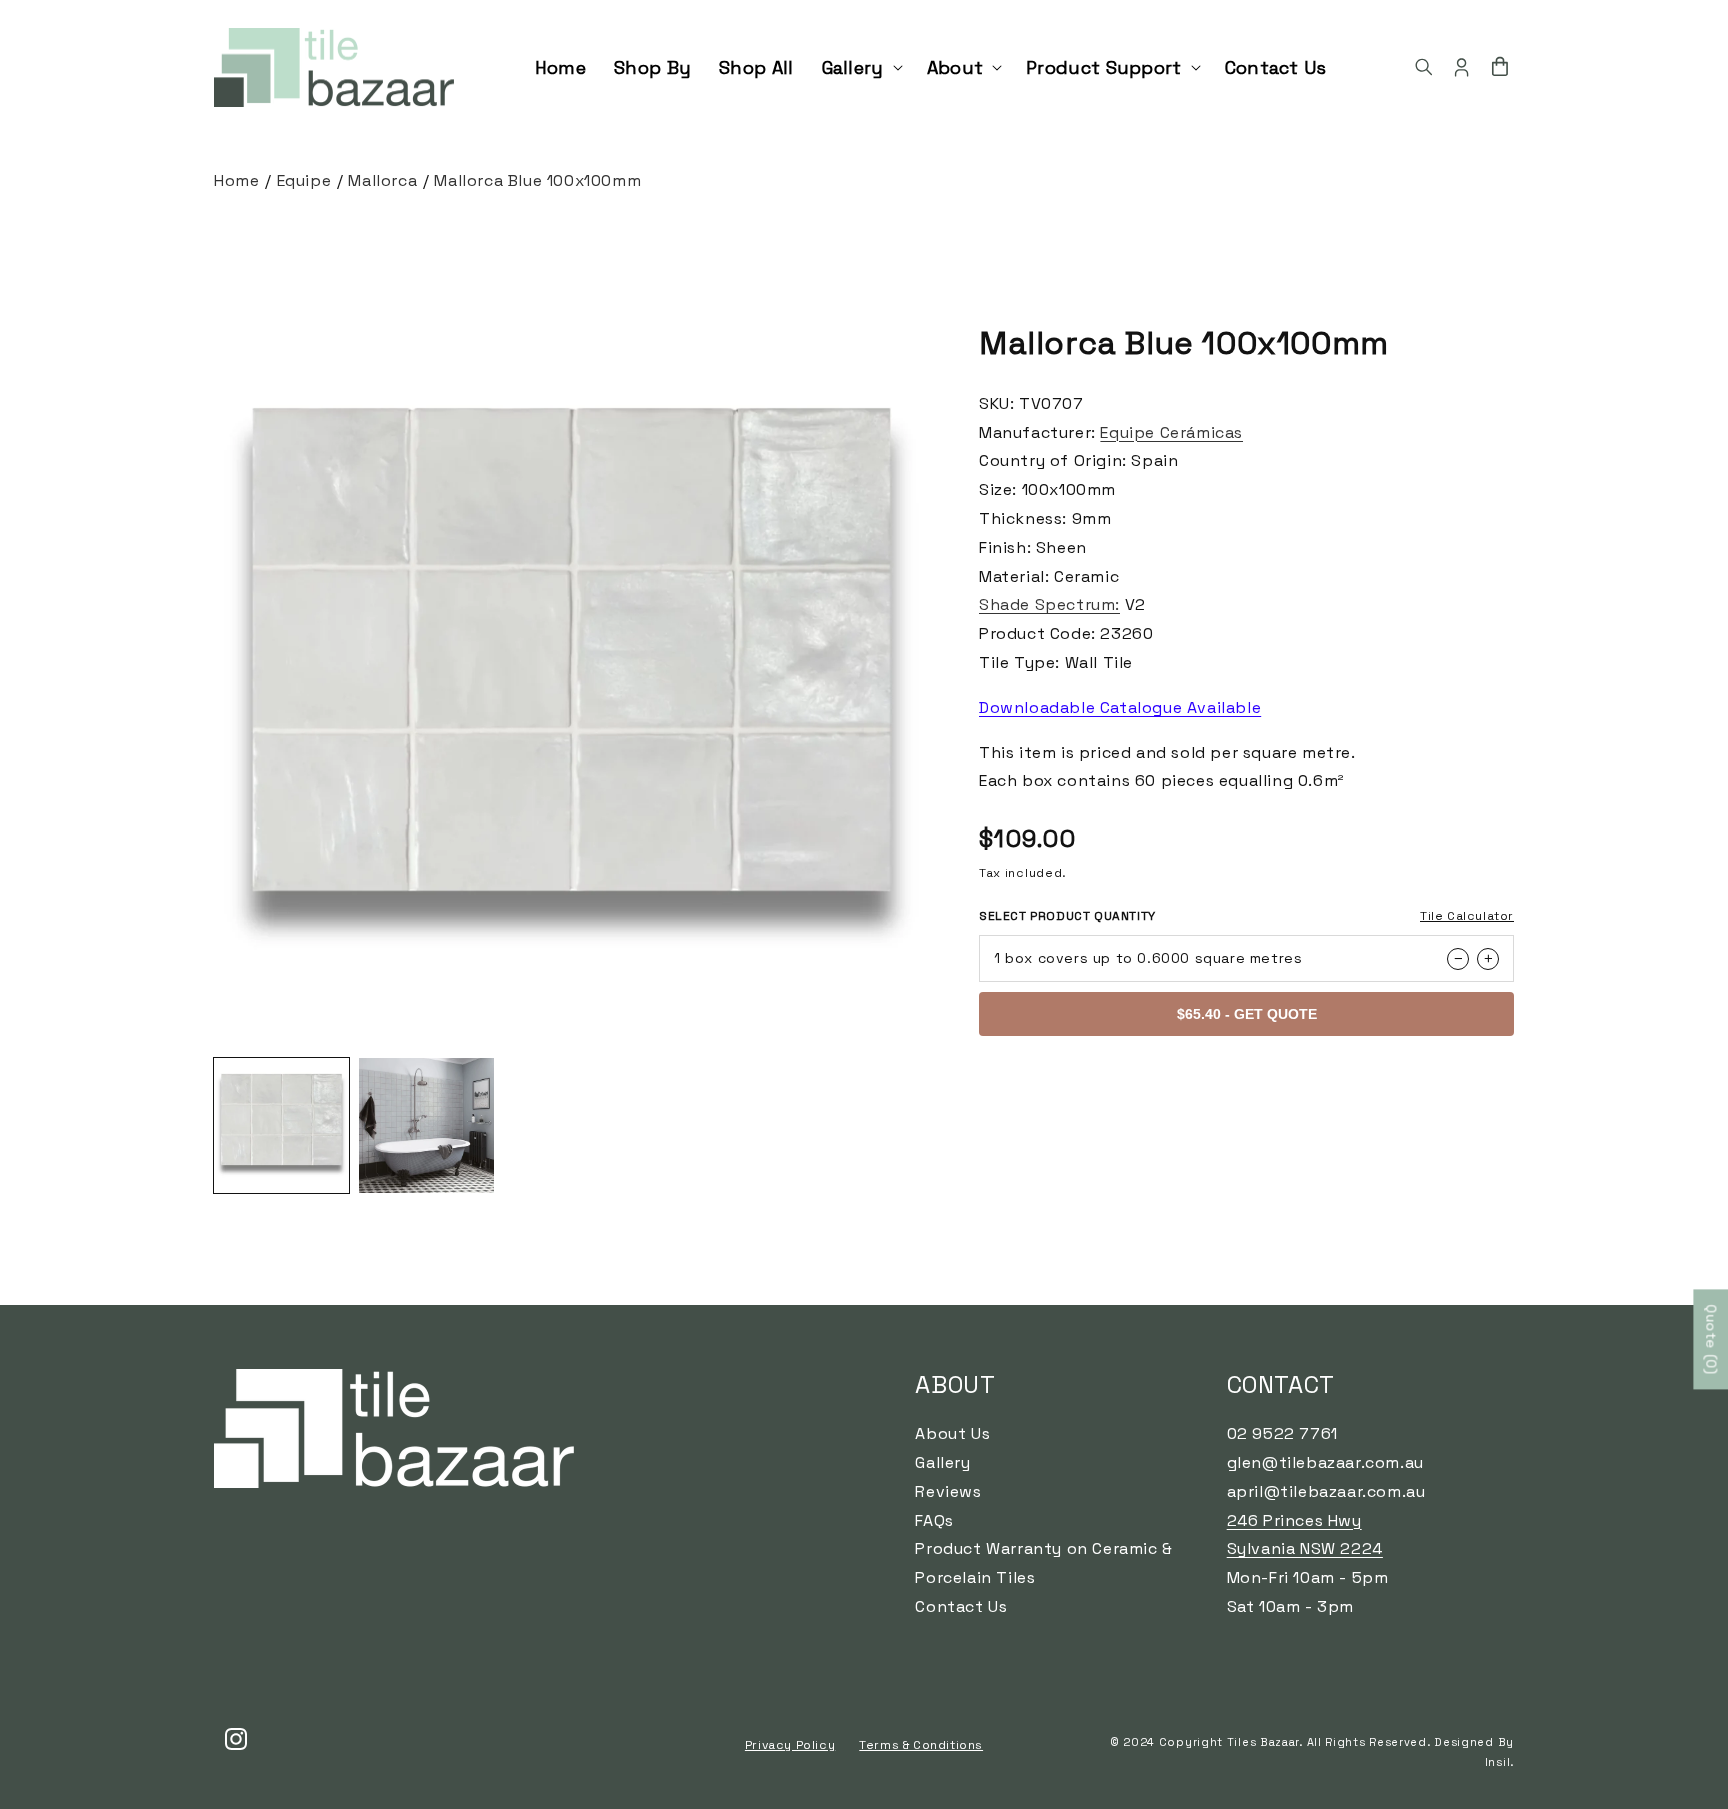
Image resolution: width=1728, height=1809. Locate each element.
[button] (860, 67)
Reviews (948, 1491)
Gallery (942, 1462)
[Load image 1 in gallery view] (281, 1125)
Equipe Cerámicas (1171, 432)
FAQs (934, 1520)
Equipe (304, 180)
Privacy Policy (790, 1745)
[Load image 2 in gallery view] (426, 1125)
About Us (952, 1433)
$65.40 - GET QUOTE (1247, 1014)
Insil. (1499, 1762)
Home (236, 180)
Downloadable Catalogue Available (1120, 707)
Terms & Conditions (921, 1745)
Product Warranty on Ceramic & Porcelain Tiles (1043, 1563)
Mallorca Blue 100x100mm (537, 180)
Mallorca (382, 180)
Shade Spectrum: (1049, 604)
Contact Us (961, 1606)
